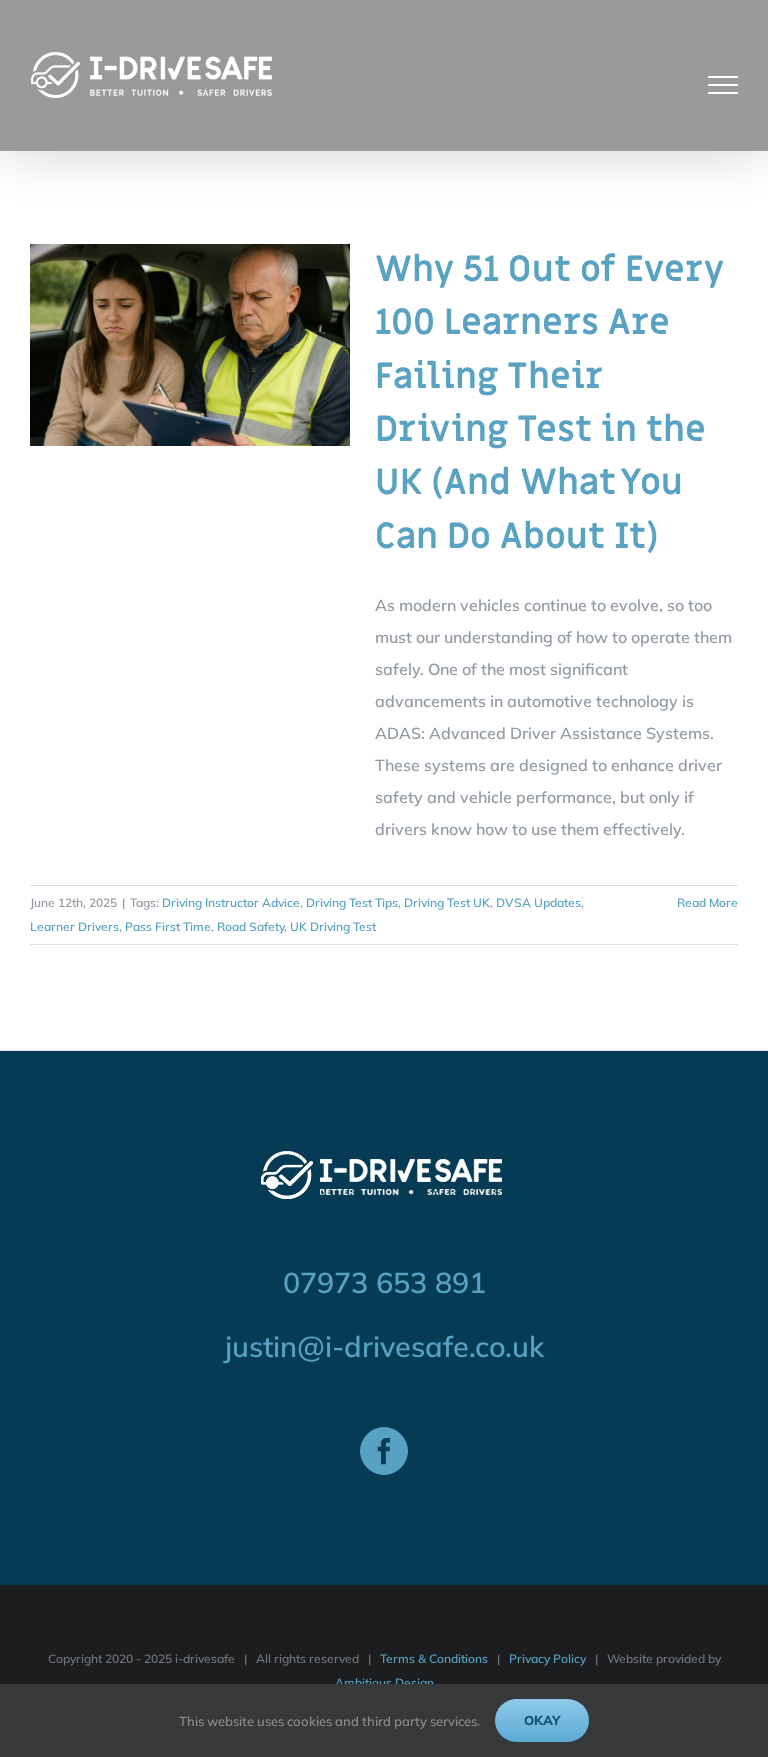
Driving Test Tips (352, 902)
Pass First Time (168, 926)
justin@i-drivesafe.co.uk (384, 1346)
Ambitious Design (384, 1682)
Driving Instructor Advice (231, 902)
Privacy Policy (547, 1658)
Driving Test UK (447, 902)
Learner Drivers (74, 926)
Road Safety (250, 926)
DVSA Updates (538, 902)
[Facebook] (384, 1451)
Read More (707, 902)
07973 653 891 (384, 1282)
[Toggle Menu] (723, 85)
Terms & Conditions (434, 1658)
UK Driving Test (333, 926)
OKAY (542, 1720)
